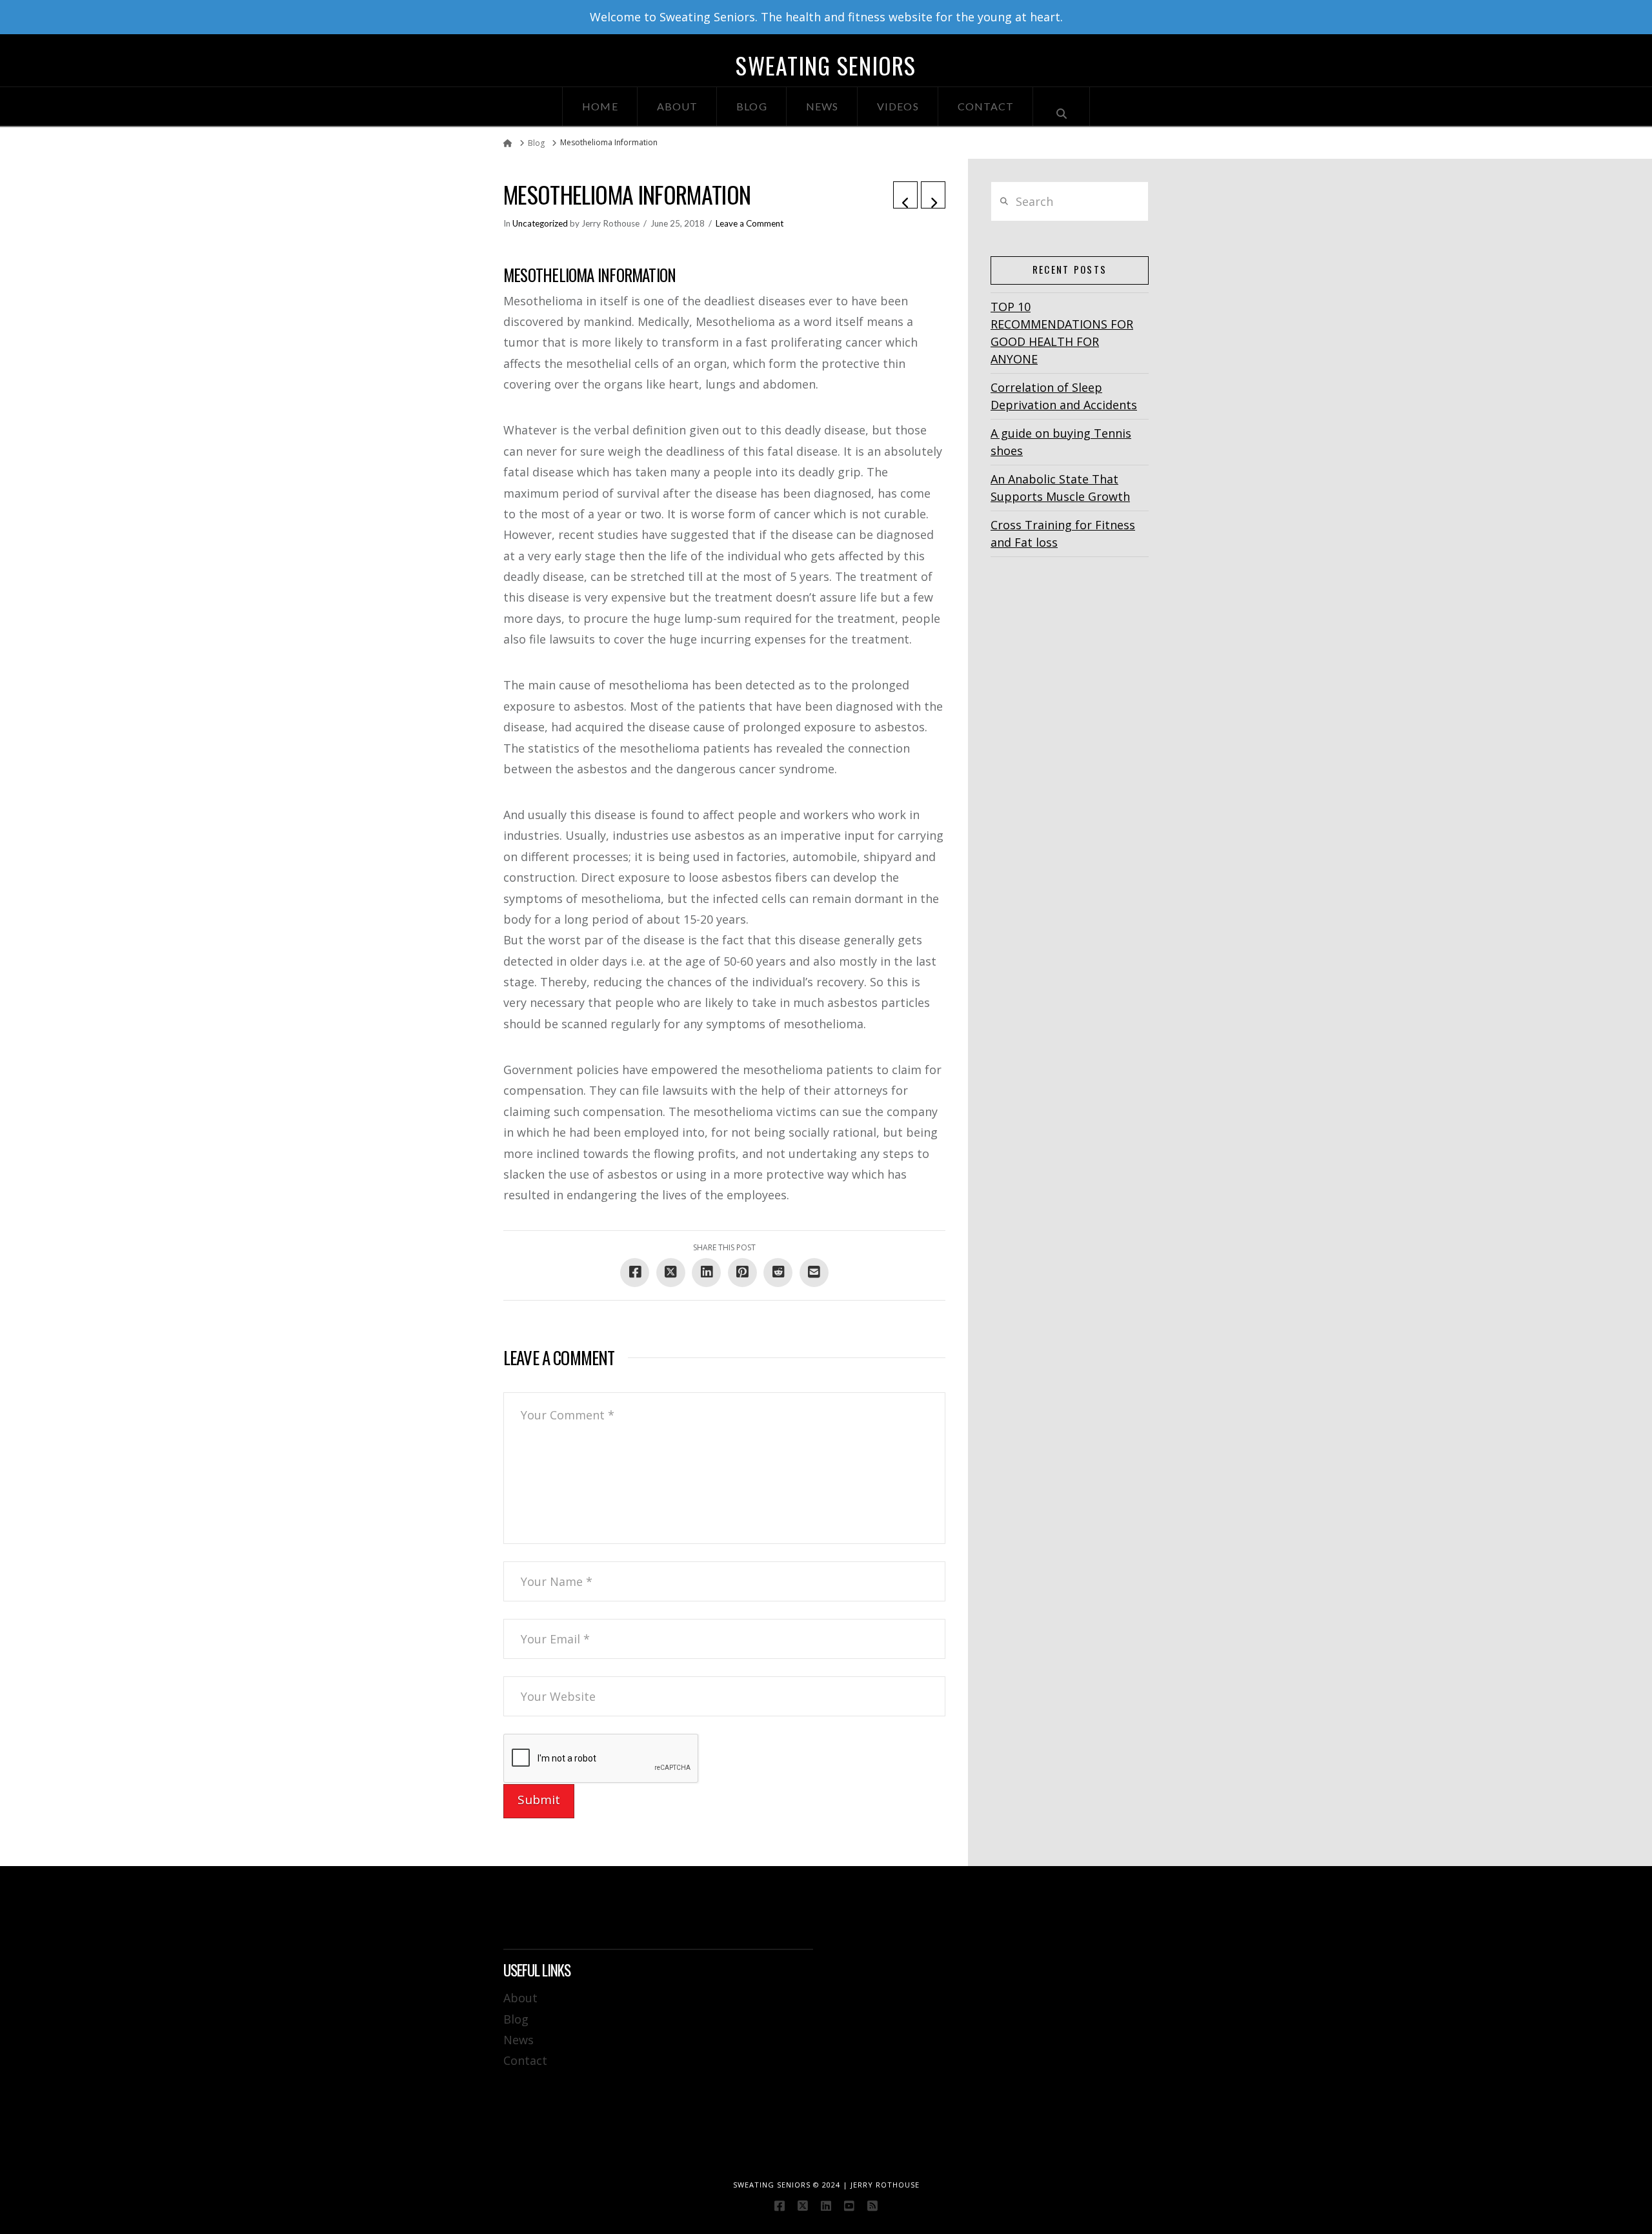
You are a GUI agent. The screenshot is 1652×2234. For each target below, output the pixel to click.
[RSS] (872, 2206)
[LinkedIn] (826, 2206)
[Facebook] (780, 2206)
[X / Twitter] (803, 2206)
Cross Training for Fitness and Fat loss (1063, 533)
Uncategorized (540, 223)
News (519, 2040)
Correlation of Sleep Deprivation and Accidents (1064, 396)
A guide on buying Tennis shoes (1061, 442)
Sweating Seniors (826, 65)
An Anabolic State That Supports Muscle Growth (1060, 488)
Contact (525, 2060)
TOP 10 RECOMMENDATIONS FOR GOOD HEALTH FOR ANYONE (1062, 333)
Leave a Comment (750, 223)
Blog (516, 2019)
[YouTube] (849, 2206)
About (520, 1998)
